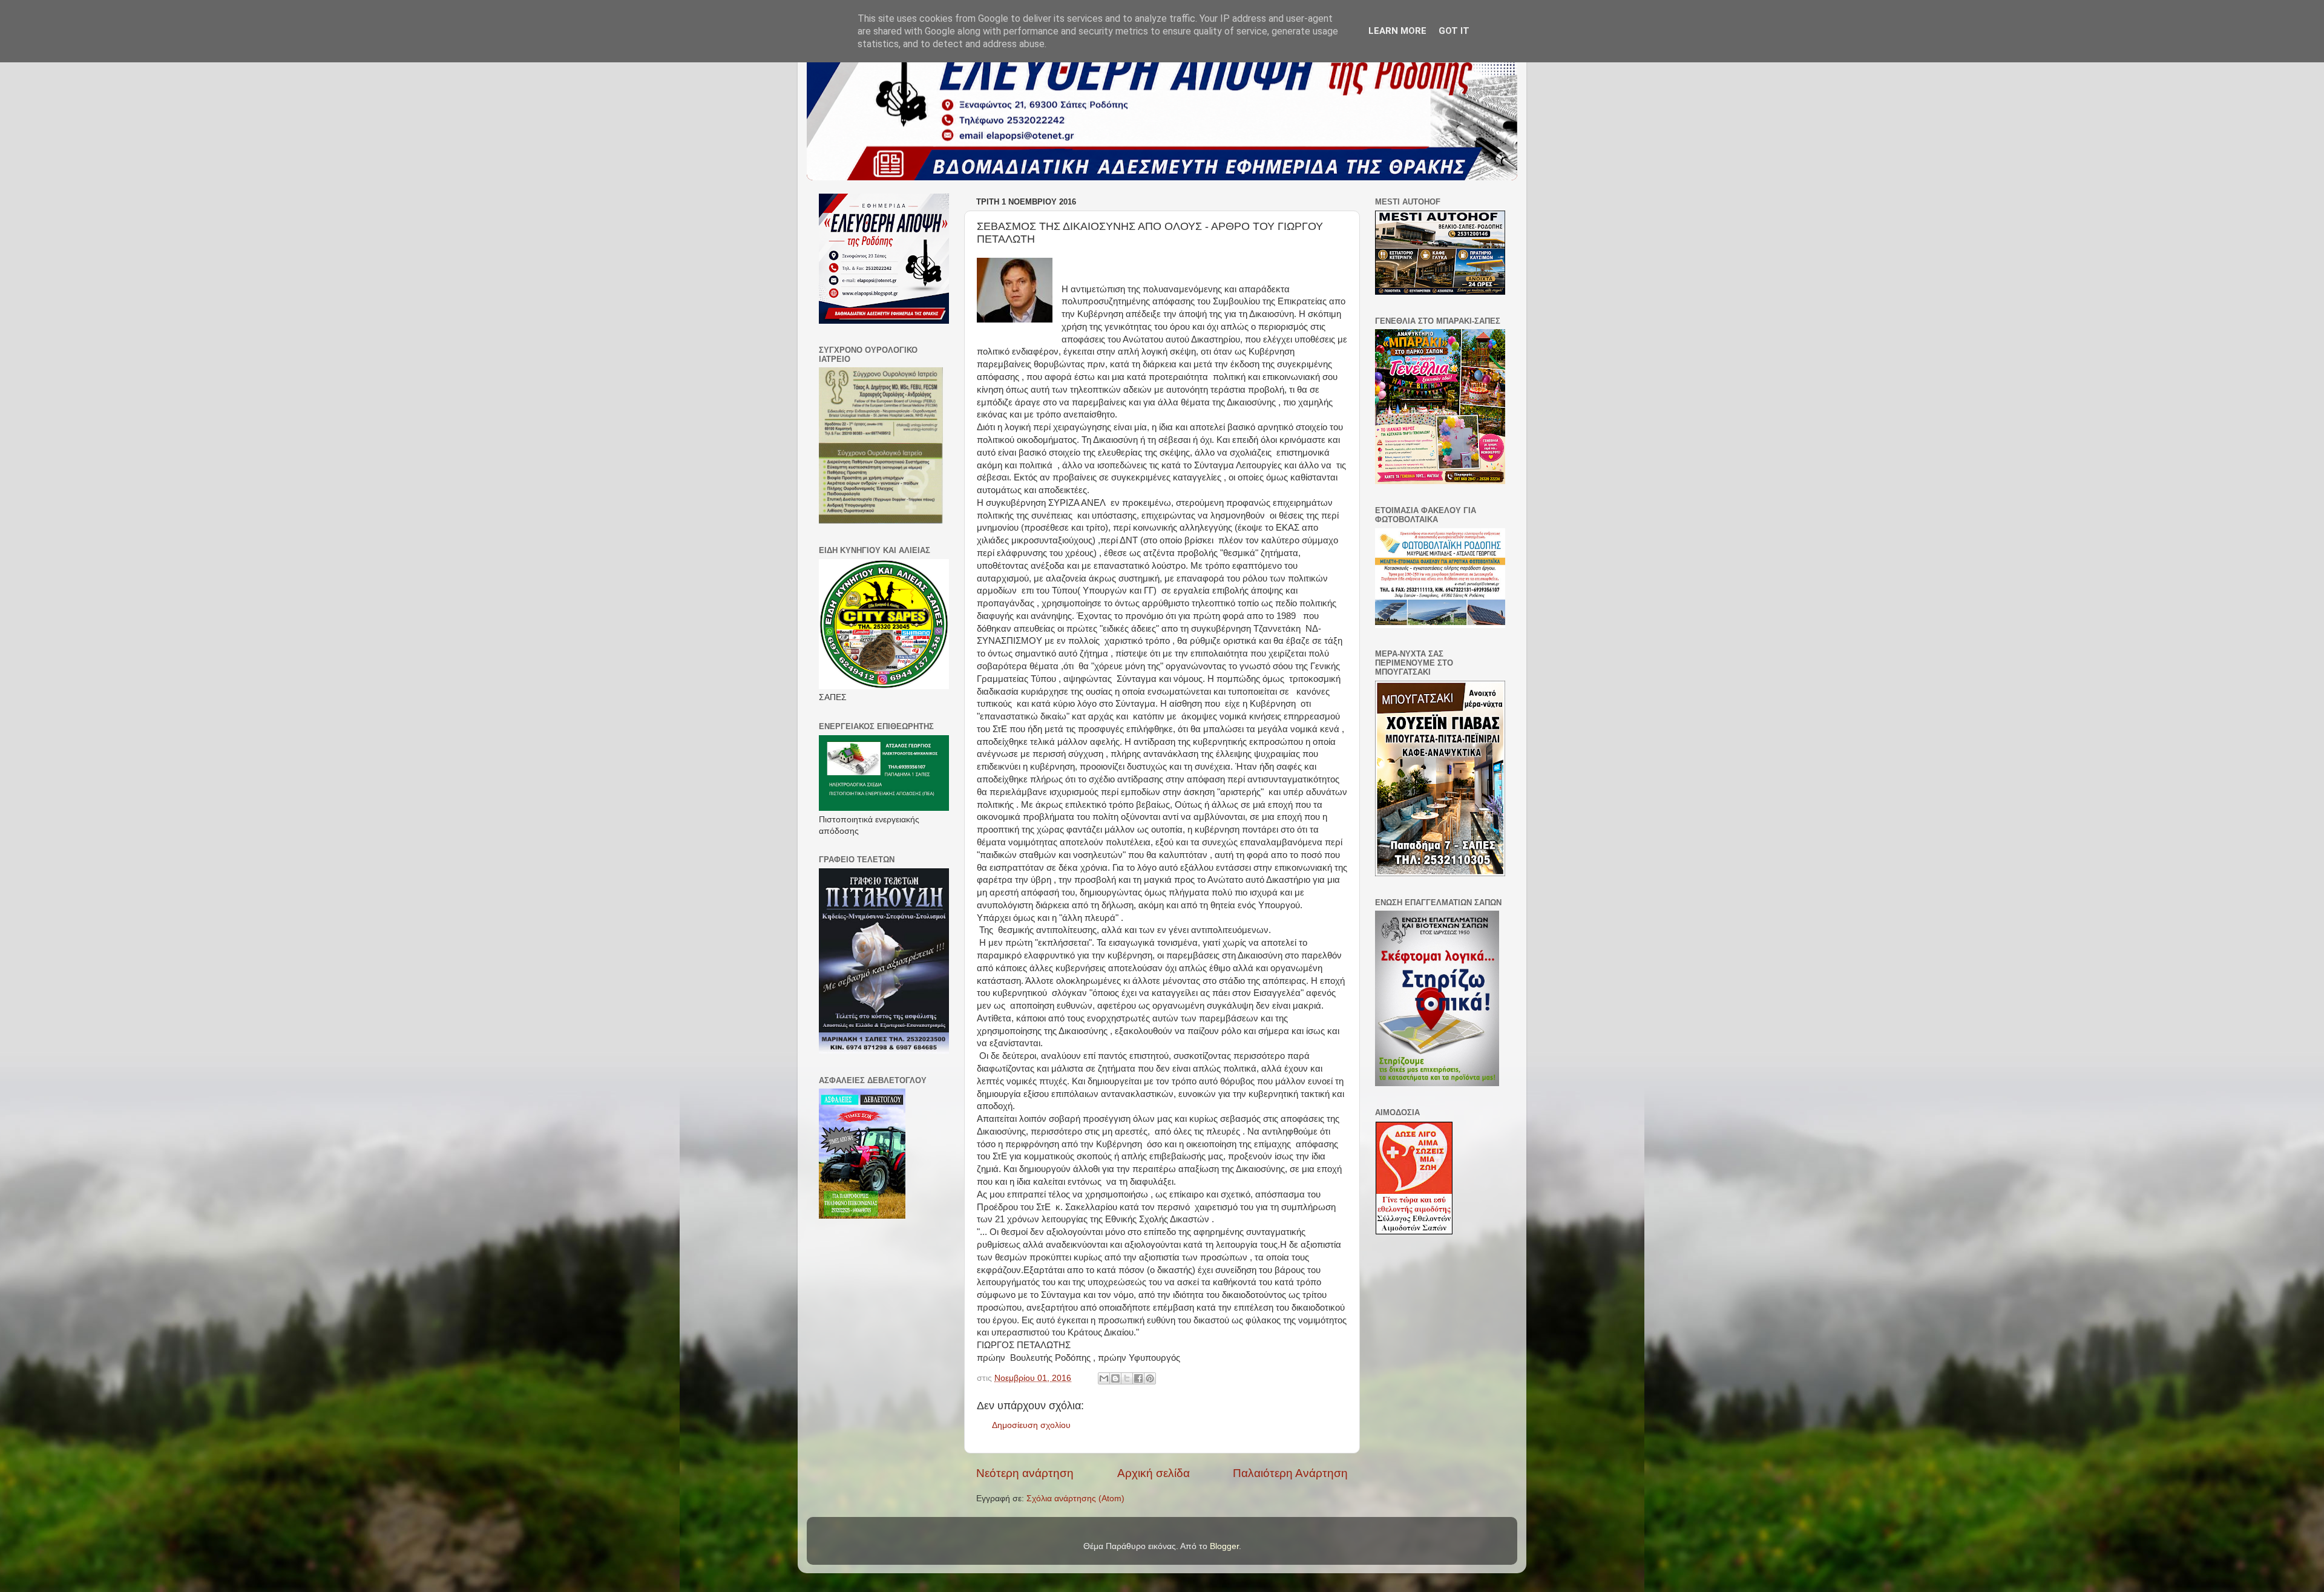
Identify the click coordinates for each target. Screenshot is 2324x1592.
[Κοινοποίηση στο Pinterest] (1150, 1378)
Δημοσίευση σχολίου (1031, 1425)
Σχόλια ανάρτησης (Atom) (1075, 1499)
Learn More (1397, 31)
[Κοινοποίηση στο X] (1127, 1378)
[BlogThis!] (1115, 1378)
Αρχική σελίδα (1154, 1473)
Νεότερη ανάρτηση (1025, 1473)
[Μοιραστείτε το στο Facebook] (1138, 1378)
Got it (1454, 31)
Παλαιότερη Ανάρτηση (1290, 1473)
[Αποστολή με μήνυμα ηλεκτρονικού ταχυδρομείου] (1104, 1378)
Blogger (1224, 1546)
